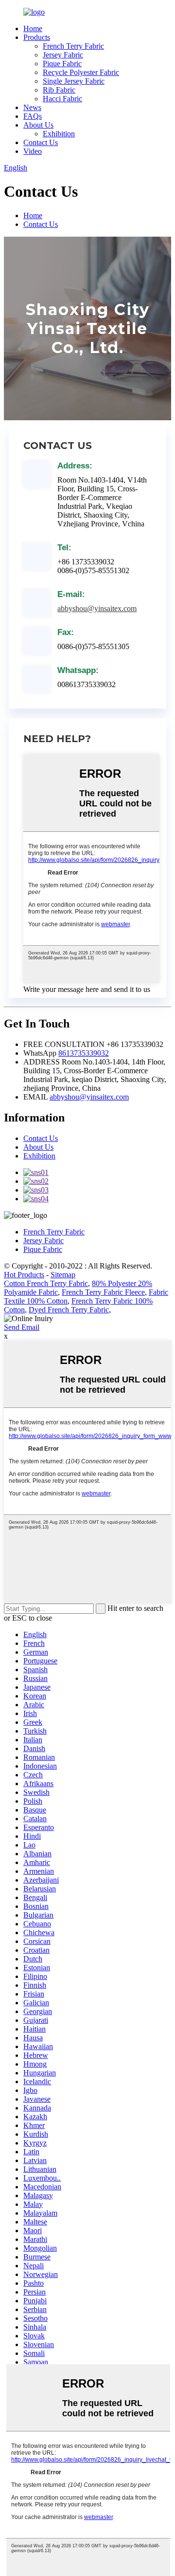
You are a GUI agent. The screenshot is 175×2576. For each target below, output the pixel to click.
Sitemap (63, 1275)
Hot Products (24, 1275)
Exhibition (59, 134)
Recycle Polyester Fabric (81, 72)
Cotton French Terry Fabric (46, 1283)
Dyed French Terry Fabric (69, 1310)
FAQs (33, 116)
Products (37, 37)
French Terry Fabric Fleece (103, 1292)
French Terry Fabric (73, 46)
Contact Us (41, 142)
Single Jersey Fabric (74, 81)
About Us (38, 125)
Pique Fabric (62, 64)
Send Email (22, 1327)
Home (33, 28)
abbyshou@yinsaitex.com (97, 608)
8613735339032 (84, 1053)
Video (33, 151)
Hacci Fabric (62, 99)
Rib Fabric (59, 90)
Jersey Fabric (63, 55)
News (32, 107)
